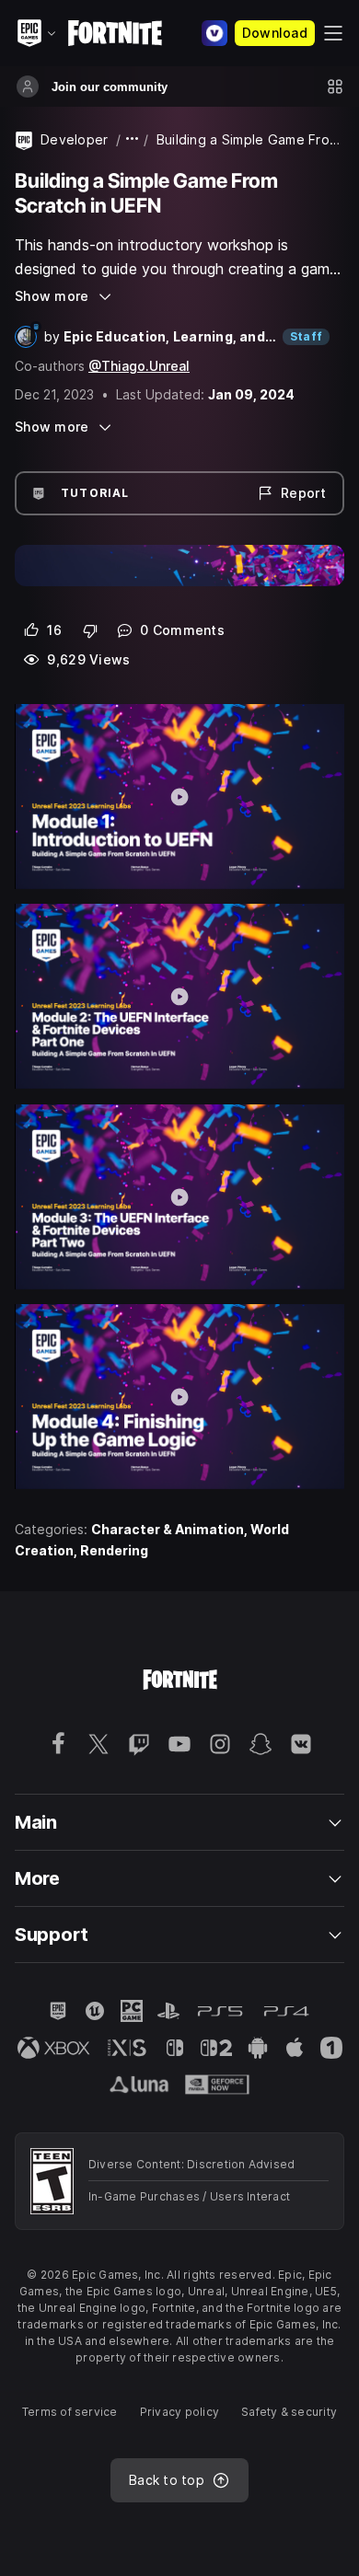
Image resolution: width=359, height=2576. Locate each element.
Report (303, 493)
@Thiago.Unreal (139, 366)
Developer (75, 139)
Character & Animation (168, 1529)
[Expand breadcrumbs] (133, 139)
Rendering (114, 1550)
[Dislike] (91, 630)
